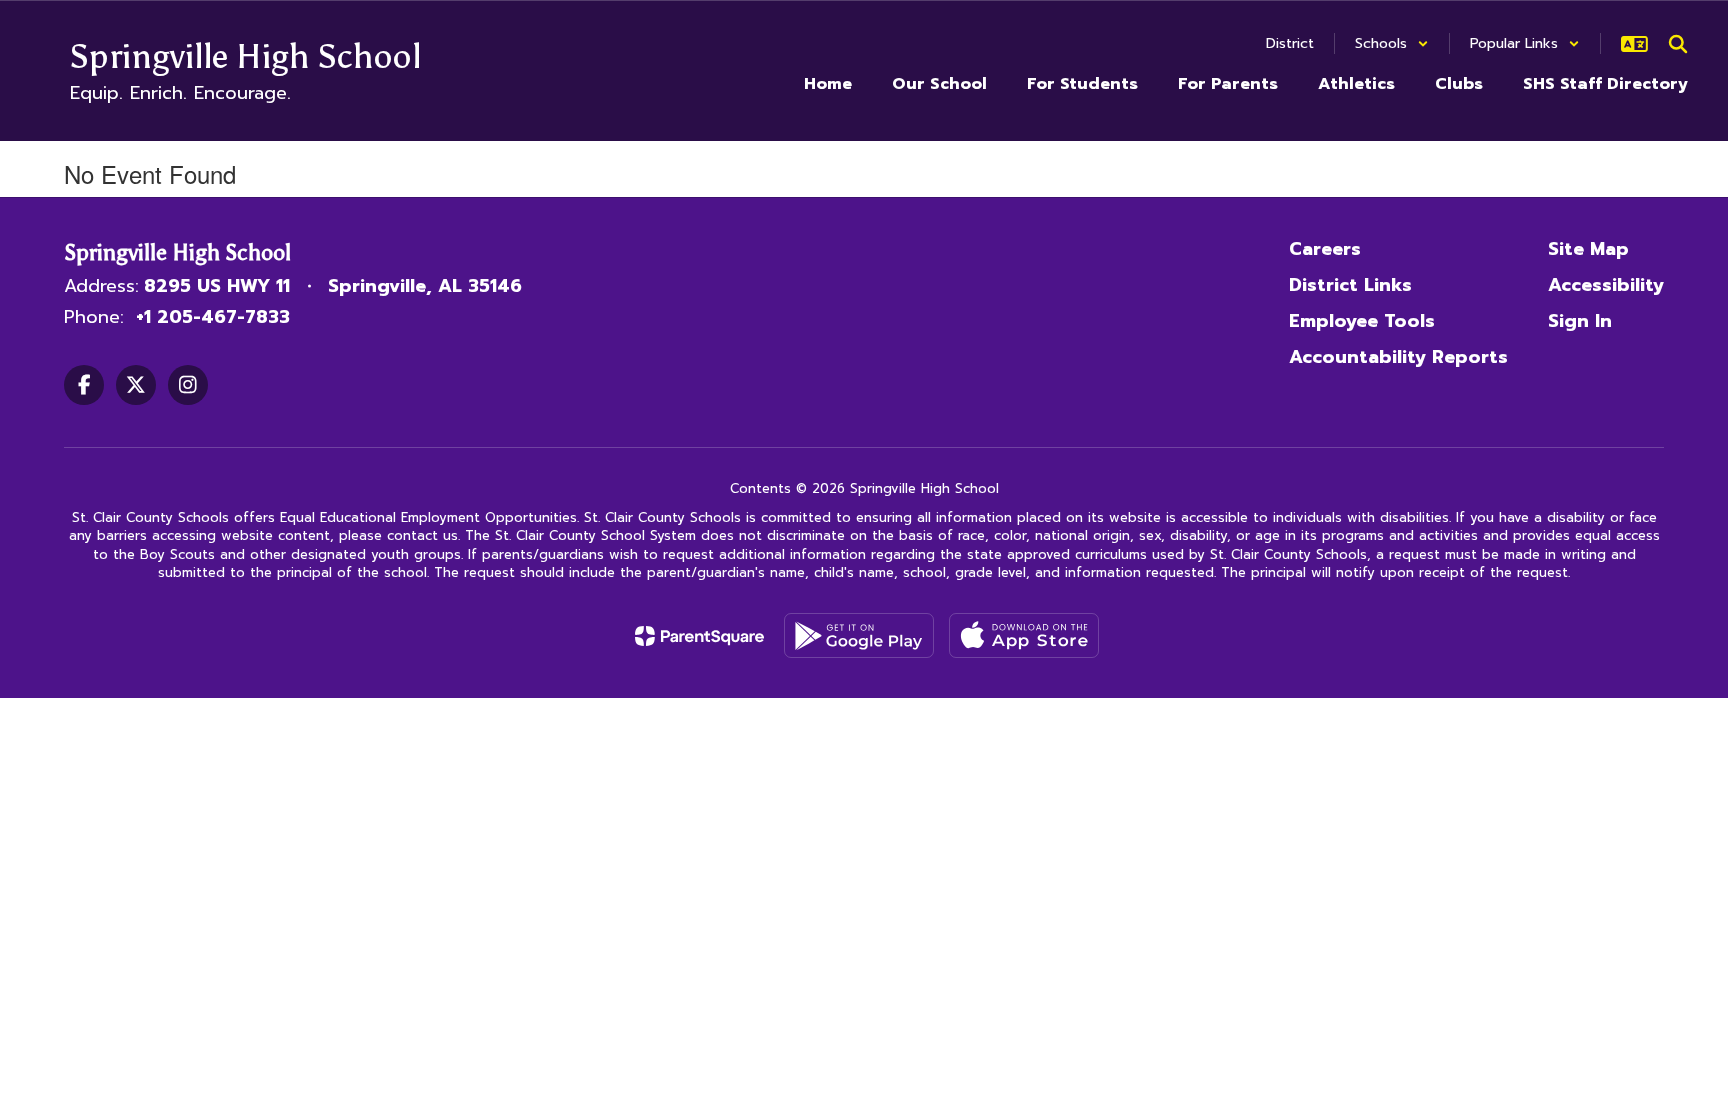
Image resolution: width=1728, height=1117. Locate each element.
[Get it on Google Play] (859, 635)
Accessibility (1606, 285)
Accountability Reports (1398, 357)
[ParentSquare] (699, 636)
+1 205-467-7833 (213, 317)
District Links (1350, 285)
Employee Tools (1362, 321)
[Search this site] (1678, 44)
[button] (1392, 43)
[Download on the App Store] (1024, 635)
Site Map (1588, 249)
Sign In (1580, 321)
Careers (1325, 249)
